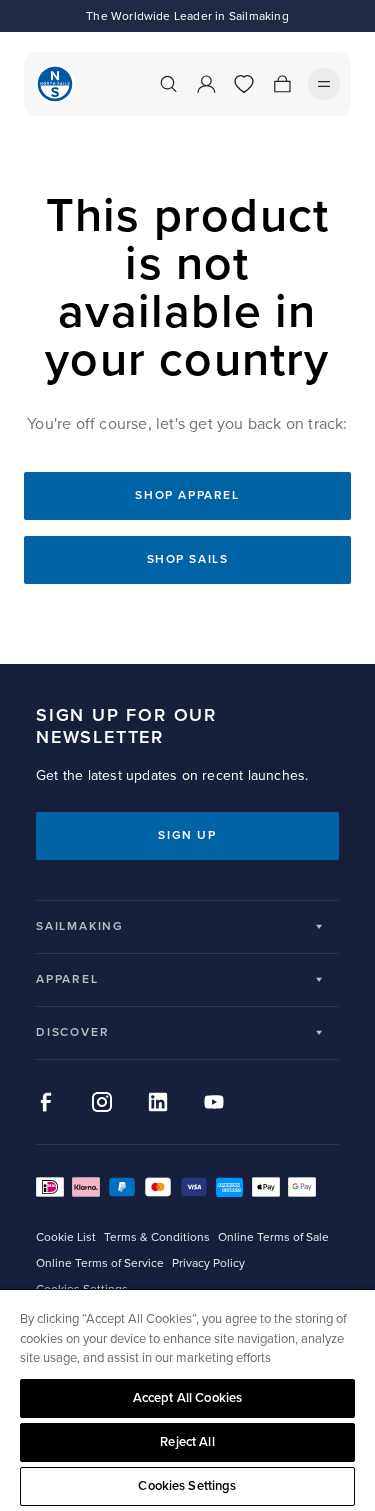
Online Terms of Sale (273, 1237)
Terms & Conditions (157, 1237)
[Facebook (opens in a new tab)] (46, 1102)
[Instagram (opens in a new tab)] (102, 1102)
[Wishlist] (244, 84)
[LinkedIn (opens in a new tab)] (158, 1102)
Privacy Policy (208, 1263)
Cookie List (66, 1237)
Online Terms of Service (100, 1263)
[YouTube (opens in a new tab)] (214, 1102)
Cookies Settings (187, 1486)
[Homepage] (55, 84)
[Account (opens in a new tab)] (206, 84)
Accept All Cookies (187, 1398)
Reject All (187, 1442)
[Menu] (324, 84)
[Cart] (282, 84)
